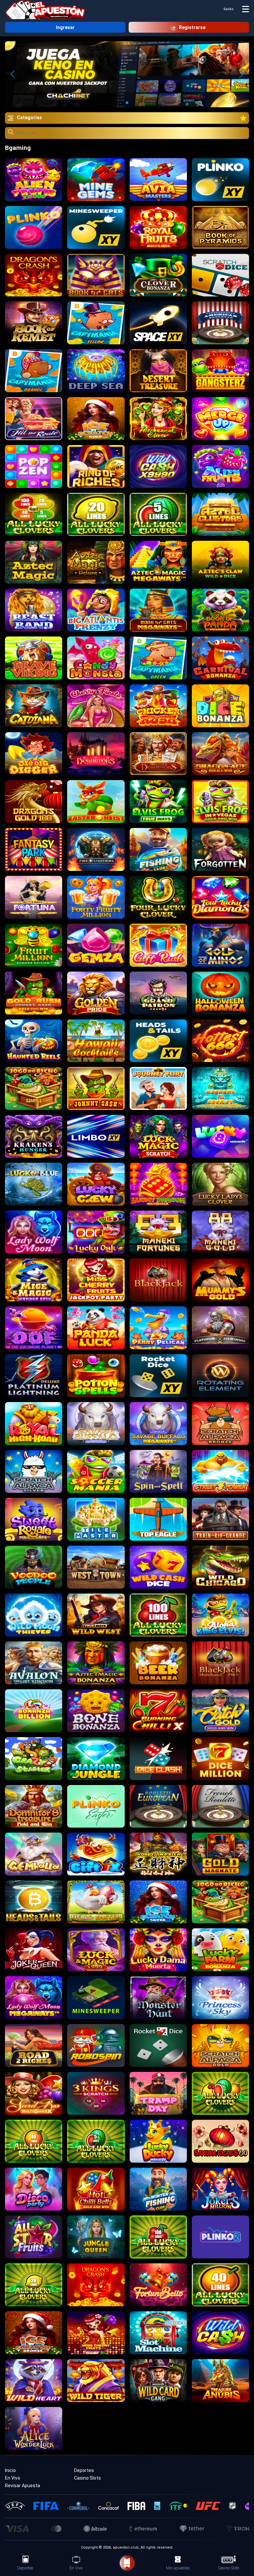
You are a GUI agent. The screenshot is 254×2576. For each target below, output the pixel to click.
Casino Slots (87, 2478)
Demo (34, 179)
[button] (241, 74)
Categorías (29, 118)
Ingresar (65, 27)
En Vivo (13, 2478)
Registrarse (192, 27)
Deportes (84, 2470)
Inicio (10, 2470)
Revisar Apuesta (22, 2486)
